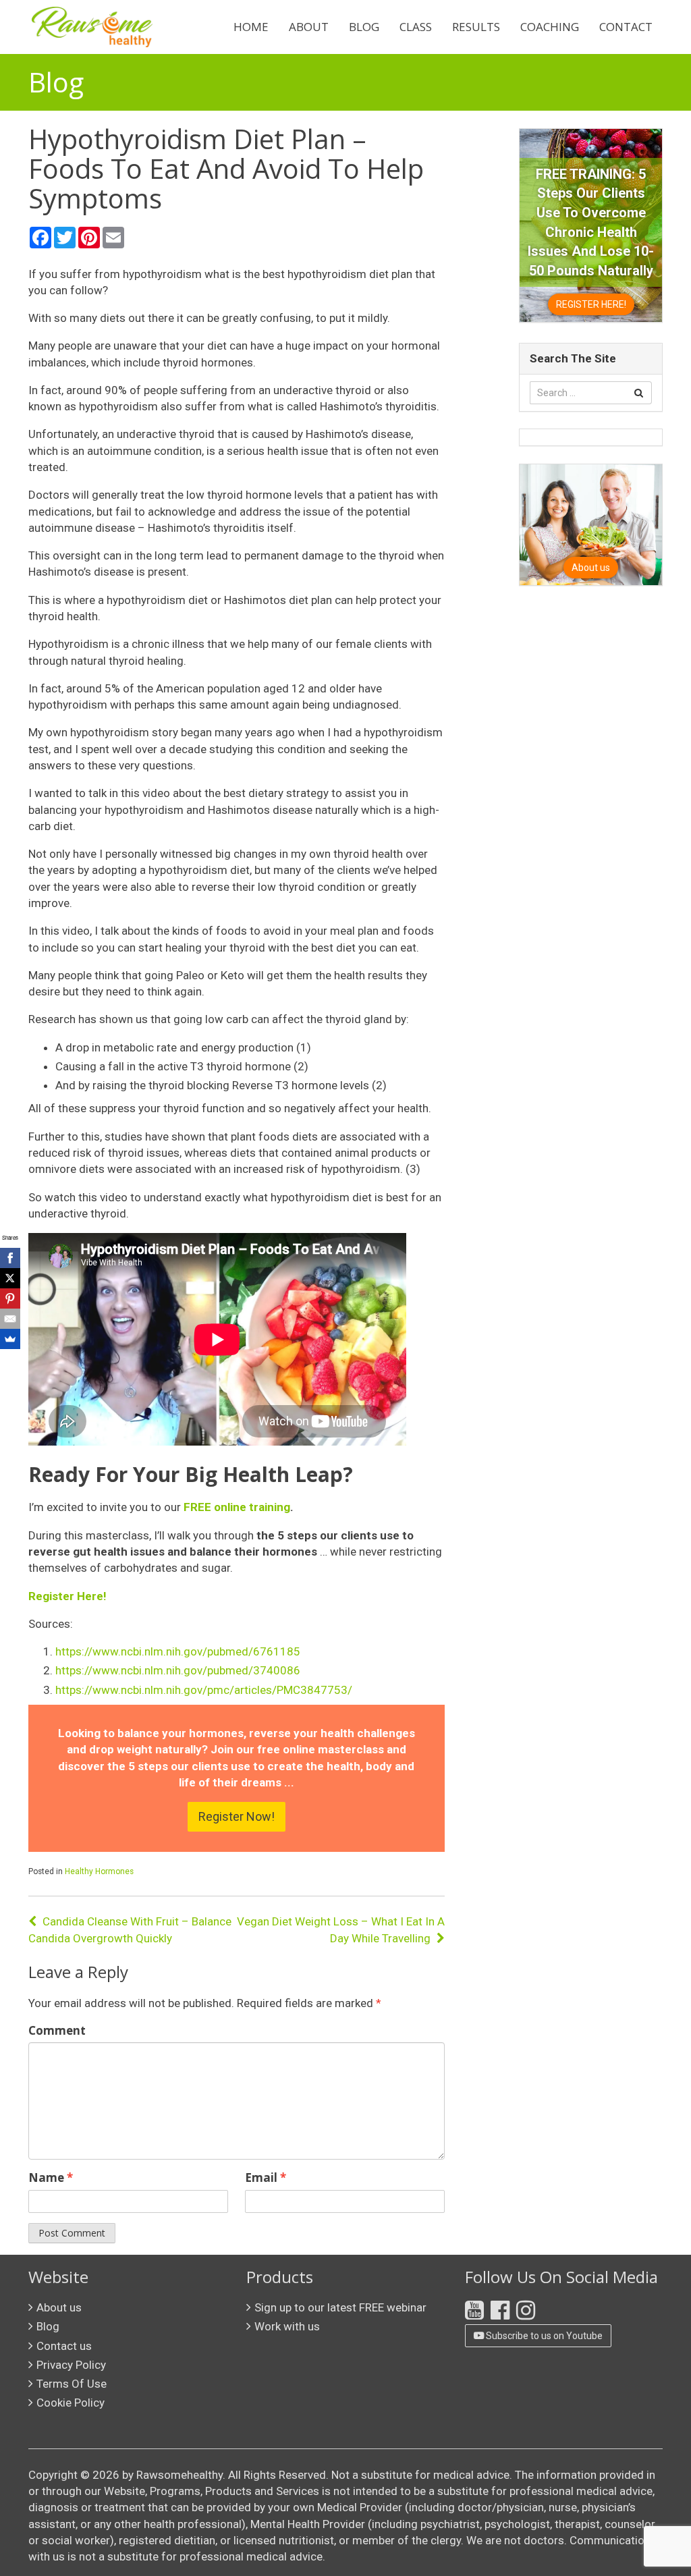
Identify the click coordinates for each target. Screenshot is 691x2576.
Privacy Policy (71, 2365)
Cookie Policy (71, 2403)
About (309, 27)
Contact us (64, 2346)
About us (59, 2307)
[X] (10, 1278)
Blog (364, 27)
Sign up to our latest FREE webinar (340, 2307)
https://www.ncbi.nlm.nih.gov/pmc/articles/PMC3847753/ (204, 1690)
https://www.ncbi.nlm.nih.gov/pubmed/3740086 (178, 1670)
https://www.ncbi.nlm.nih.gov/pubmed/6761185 (178, 1651)
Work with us (287, 2326)
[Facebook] (10, 1258)
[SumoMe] (10, 1339)
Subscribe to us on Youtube (543, 2336)
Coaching (550, 27)
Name (51, 2177)
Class (416, 27)
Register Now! (237, 1816)
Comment (57, 2030)
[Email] (10, 1319)
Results (476, 27)
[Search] (639, 393)
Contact (626, 27)
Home (251, 27)
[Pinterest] (10, 1298)
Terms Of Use (72, 2384)
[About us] (590, 524)
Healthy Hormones (99, 1871)
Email (266, 2177)
